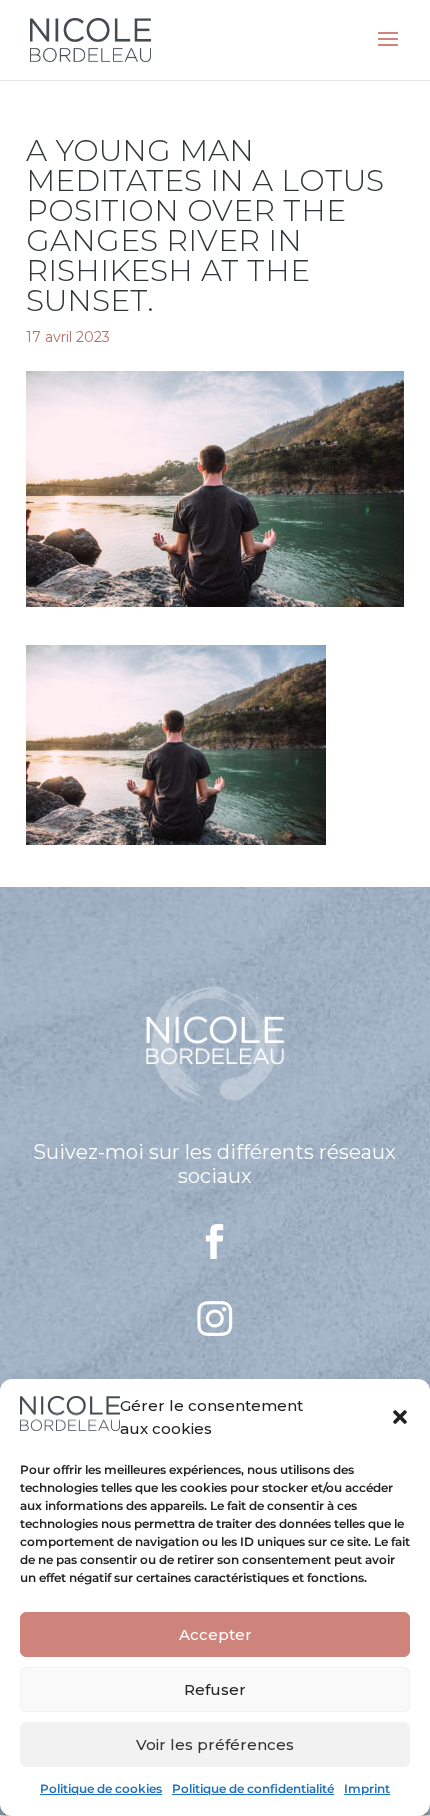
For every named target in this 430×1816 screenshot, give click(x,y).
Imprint (367, 1788)
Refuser (215, 1689)
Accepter (215, 1634)
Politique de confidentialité (253, 1788)
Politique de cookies (101, 1788)
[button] (400, 1417)
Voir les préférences (215, 1744)
